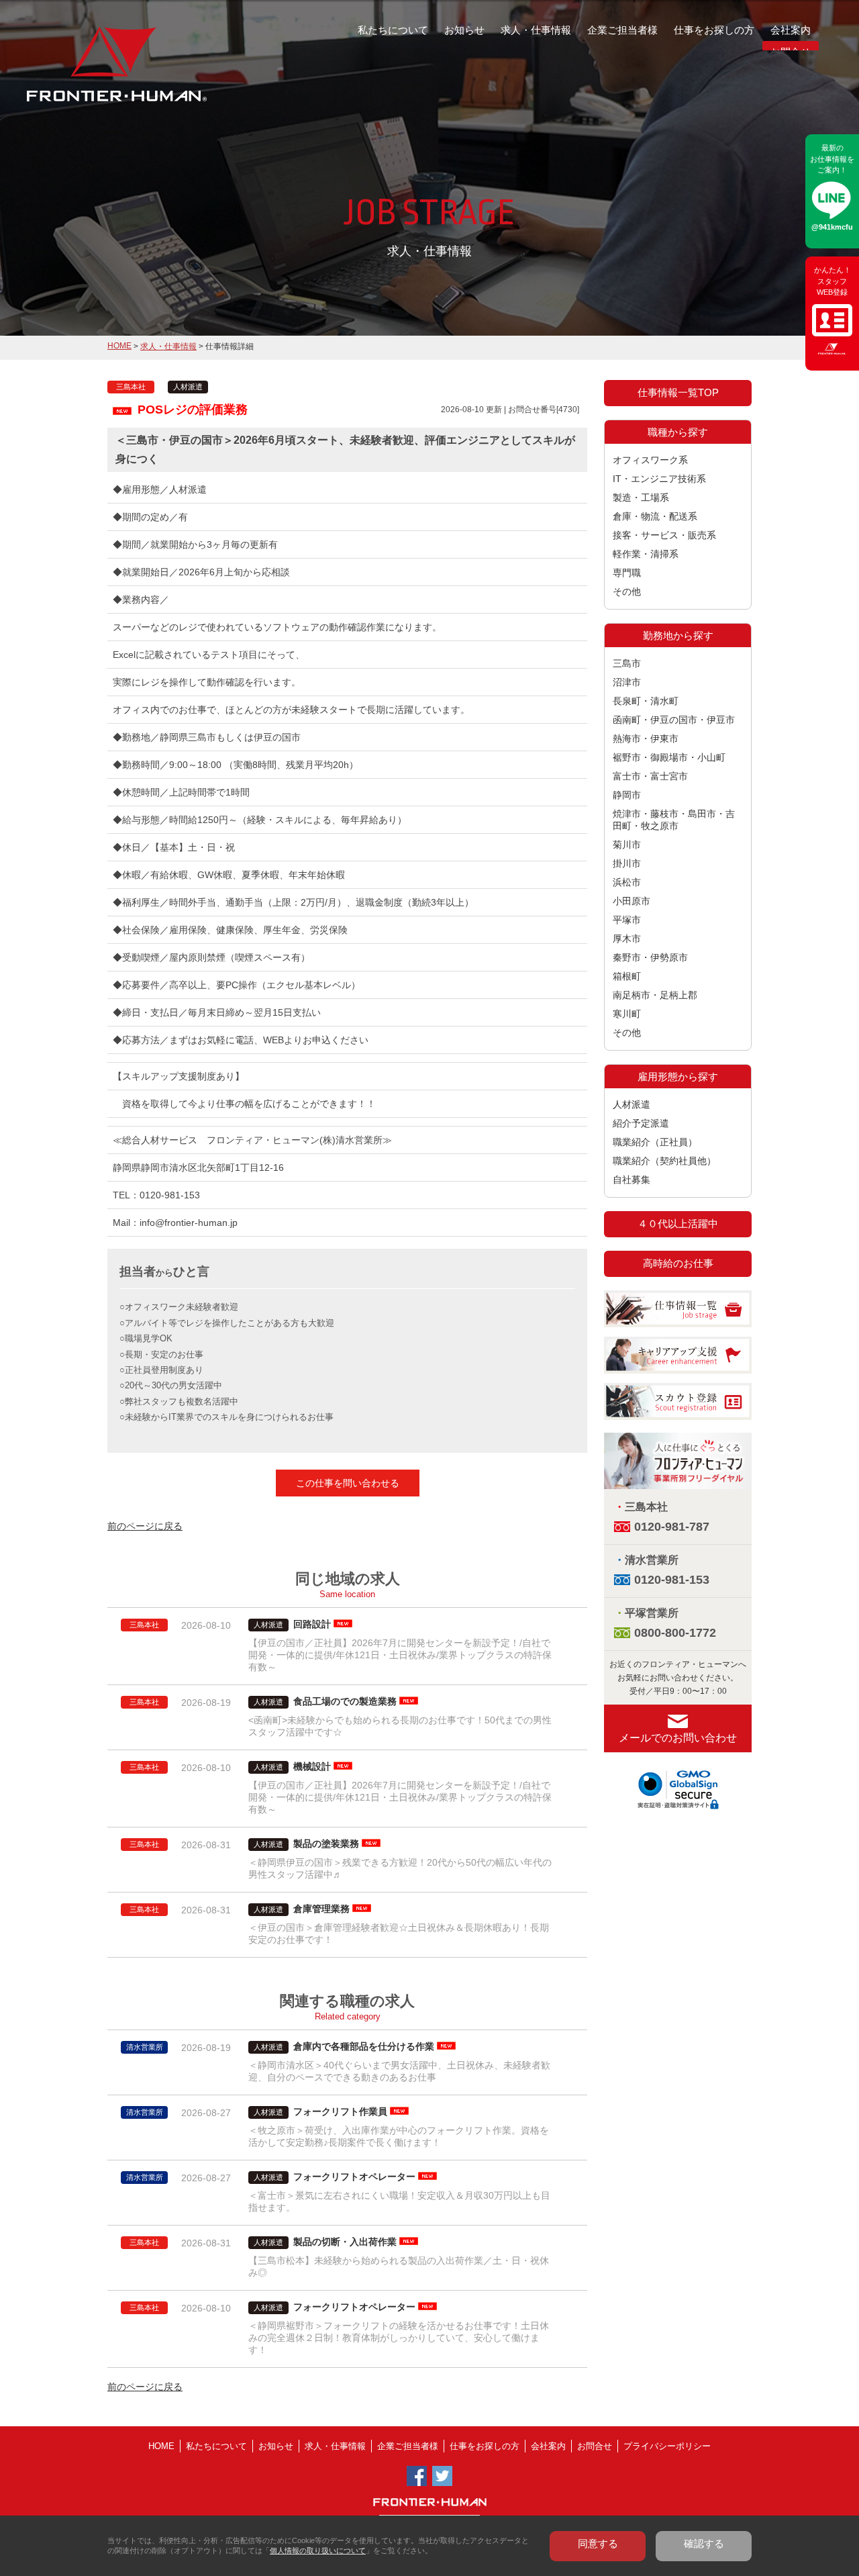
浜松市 (627, 882)
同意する (598, 2543)
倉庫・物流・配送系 (655, 516)
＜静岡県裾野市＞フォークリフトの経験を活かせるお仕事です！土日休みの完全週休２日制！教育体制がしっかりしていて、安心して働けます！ (399, 2338)
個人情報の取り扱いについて (318, 2550)
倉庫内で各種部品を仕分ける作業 (364, 2046)
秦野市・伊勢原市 (650, 957)
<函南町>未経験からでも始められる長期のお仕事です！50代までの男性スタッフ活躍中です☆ (400, 1726)
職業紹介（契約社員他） (664, 1161)
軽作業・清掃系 (646, 554)
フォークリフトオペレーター (354, 2177)
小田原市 (631, 901)
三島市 (627, 663)
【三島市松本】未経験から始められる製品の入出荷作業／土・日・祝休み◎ (399, 2267)
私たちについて (393, 30)
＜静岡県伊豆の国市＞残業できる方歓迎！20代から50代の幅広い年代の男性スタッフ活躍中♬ (400, 1868)
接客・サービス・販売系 (664, 535)
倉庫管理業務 (321, 1909)
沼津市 (627, 682)
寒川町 (627, 1014)
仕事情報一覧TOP (678, 392)
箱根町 (627, 976)
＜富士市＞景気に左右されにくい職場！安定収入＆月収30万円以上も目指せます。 (399, 2201)
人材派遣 (631, 1104)
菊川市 (627, 845)
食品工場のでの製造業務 (345, 1701)
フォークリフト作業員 (340, 2111)
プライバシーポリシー (667, 2446)
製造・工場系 (641, 497)
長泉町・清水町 (646, 701)
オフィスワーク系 (650, 460)
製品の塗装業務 (326, 1844)
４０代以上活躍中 (678, 1224)
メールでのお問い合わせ (678, 1738)
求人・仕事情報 (536, 30)
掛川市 (627, 863)
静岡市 (627, 795)
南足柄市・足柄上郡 (655, 995)
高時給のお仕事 (678, 1263)
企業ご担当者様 (622, 30)
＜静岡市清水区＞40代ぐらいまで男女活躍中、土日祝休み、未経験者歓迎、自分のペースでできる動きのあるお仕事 (399, 2071)
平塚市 (627, 920)
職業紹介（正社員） (655, 1142)
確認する (704, 2543)
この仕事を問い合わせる (348, 1483)
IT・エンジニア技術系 (659, 479)
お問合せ (595, 2446)
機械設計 (312, 1766)
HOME (119, 346)
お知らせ (464, 30)
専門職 (627, 573)
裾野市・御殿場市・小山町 (669, 757)
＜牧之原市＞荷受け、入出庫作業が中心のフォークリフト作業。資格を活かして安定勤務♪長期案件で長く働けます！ (399, 2136)
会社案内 (791, 30)
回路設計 (312, 1624)
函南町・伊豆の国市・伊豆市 (674, 720)
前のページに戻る (145, 1526)
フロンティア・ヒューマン (82, 74)
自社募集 (631, 1180)
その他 (627, 591)
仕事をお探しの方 (714, 30)
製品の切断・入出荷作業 (345, 2242)
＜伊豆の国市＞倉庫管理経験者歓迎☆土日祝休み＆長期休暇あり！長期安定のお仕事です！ (399, 1934)
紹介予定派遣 (641, 1123)
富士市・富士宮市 (650, 776)
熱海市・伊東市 (646, 738)
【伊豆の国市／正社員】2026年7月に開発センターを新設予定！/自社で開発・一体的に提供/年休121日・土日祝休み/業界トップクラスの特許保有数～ (400, 1655)
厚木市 (627, 939)
